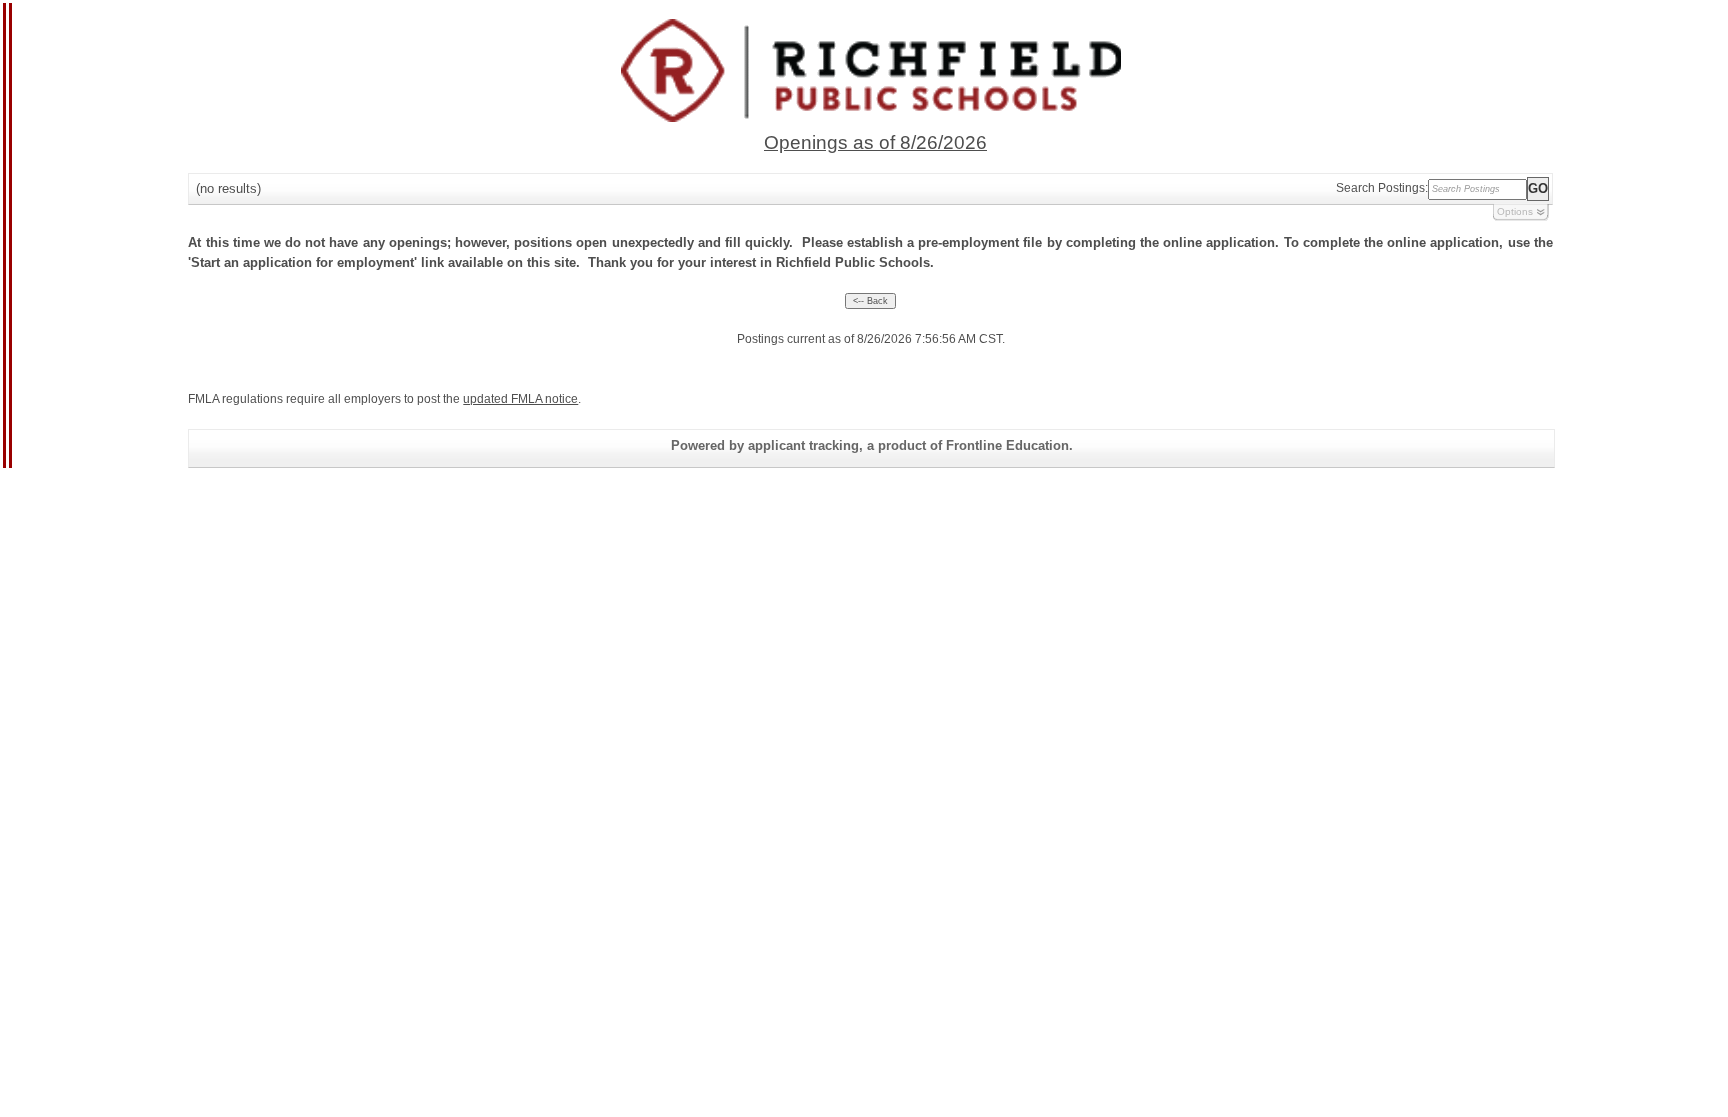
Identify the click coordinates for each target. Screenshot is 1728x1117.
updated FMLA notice (520, 399)
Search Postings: (1382, 188)
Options (1515, 211)
